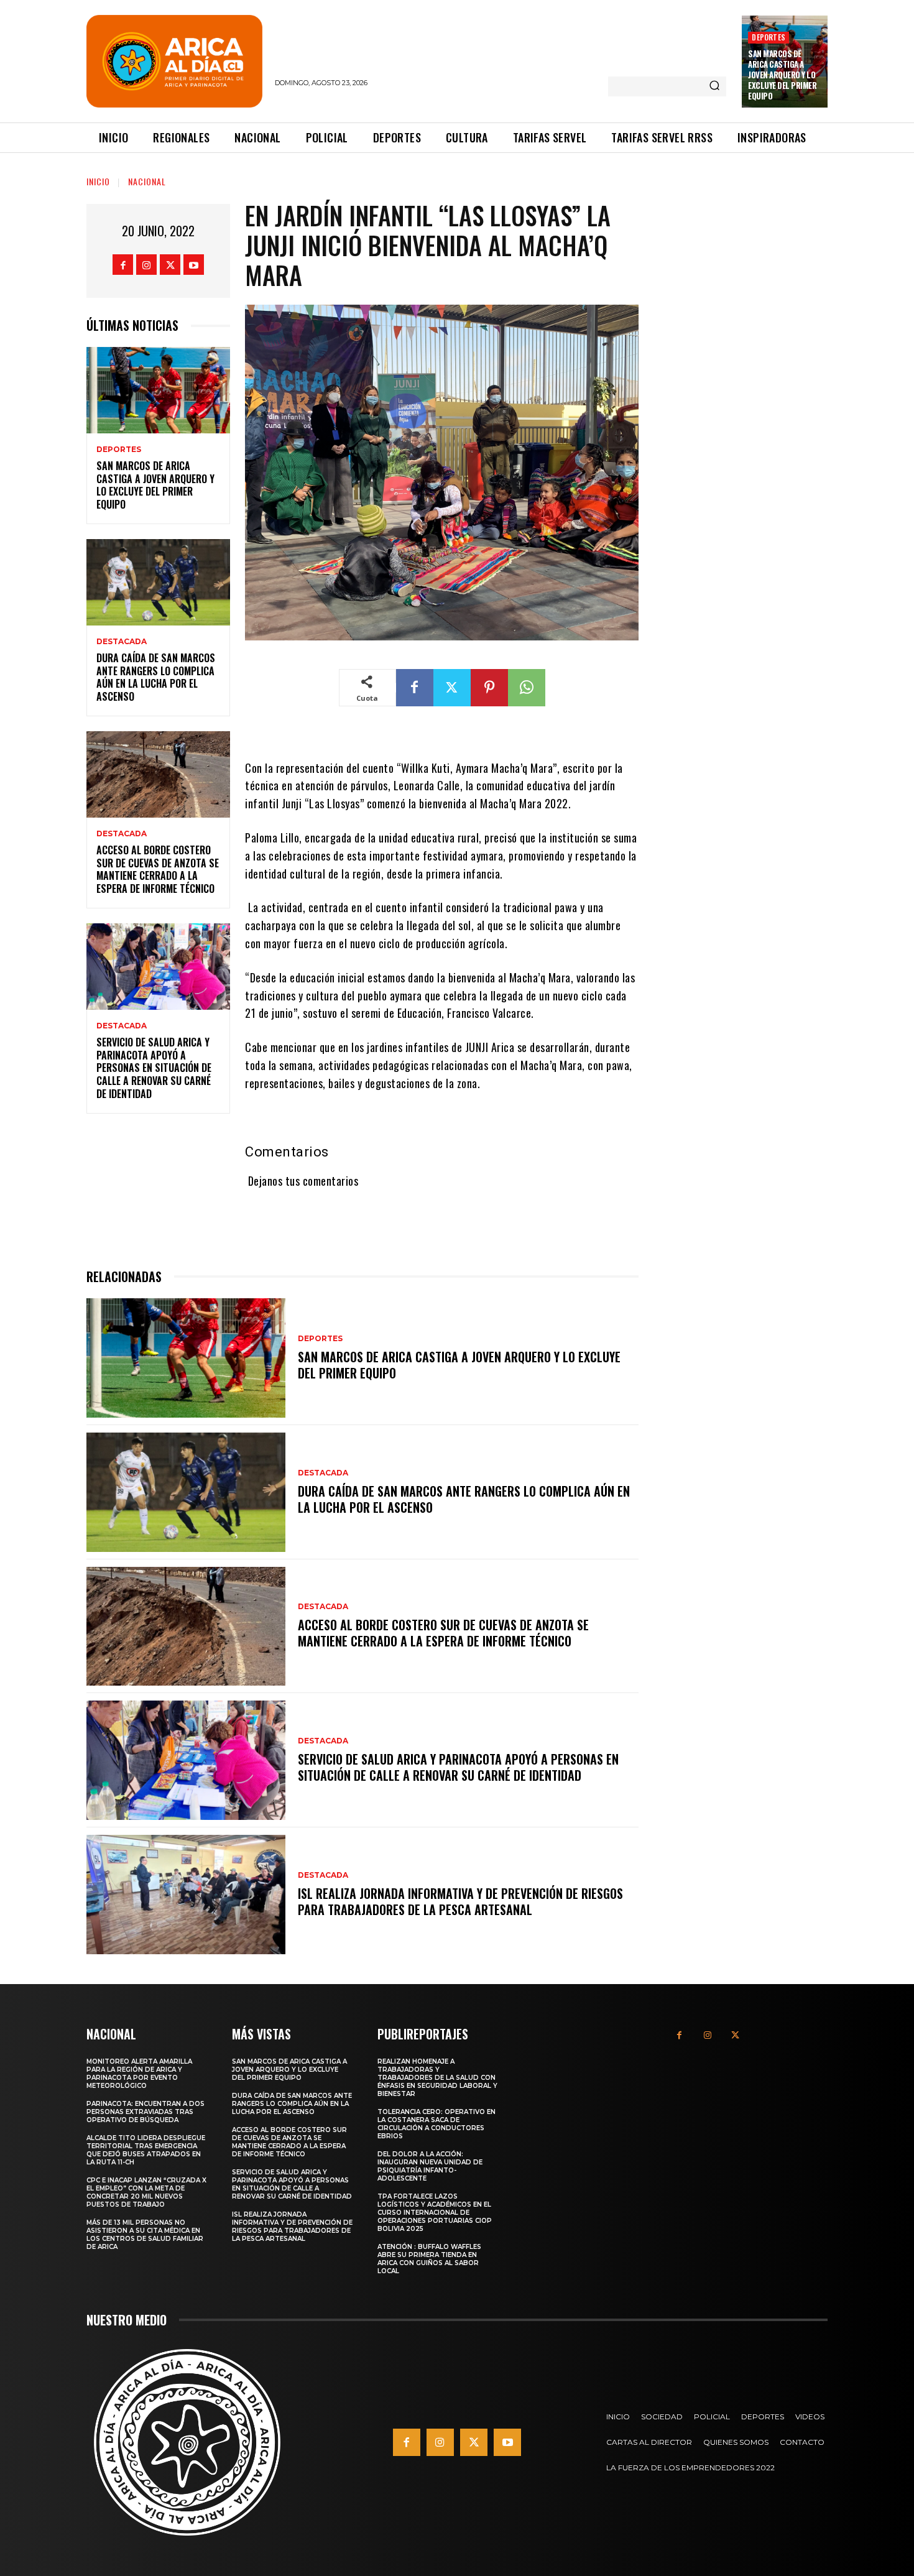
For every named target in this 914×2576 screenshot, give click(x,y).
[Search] (714, 86)
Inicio (98, 181)
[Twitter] (170, 265)
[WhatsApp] (527, 688)
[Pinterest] (489, 688)
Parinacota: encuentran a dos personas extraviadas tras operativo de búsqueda (145, 2112)
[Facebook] (123, 265)
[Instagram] (146, 265)
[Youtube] (194, 265)
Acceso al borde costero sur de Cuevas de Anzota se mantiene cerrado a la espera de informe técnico (158, 869)
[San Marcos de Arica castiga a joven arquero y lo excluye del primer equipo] (158, 390)
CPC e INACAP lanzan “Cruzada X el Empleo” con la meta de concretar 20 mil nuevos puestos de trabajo (146, 2192)
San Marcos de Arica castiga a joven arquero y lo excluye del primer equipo (782, 75)
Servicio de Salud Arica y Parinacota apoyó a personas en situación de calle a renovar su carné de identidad (154, 1068)
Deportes (769, 37)
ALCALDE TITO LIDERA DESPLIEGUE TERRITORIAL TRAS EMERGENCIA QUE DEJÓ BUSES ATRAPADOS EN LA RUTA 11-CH (146, 2150)
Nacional (147, 181)
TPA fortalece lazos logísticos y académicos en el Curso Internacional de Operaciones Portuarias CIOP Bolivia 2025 (435, 2213)
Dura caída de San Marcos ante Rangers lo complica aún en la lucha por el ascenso (156, 677)
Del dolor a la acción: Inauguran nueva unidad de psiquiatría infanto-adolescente (430, 2166)
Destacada (122, 642)
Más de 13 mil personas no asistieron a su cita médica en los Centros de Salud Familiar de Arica (145, 2235)
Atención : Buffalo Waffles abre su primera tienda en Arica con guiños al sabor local (429, 2259)
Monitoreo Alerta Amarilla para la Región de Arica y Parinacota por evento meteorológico (139, 2074)
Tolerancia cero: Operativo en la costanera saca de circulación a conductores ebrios (436, 2124)
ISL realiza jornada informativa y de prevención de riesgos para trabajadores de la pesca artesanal (460, 1901)
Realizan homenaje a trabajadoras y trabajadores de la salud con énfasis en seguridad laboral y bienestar (437, 2078)
